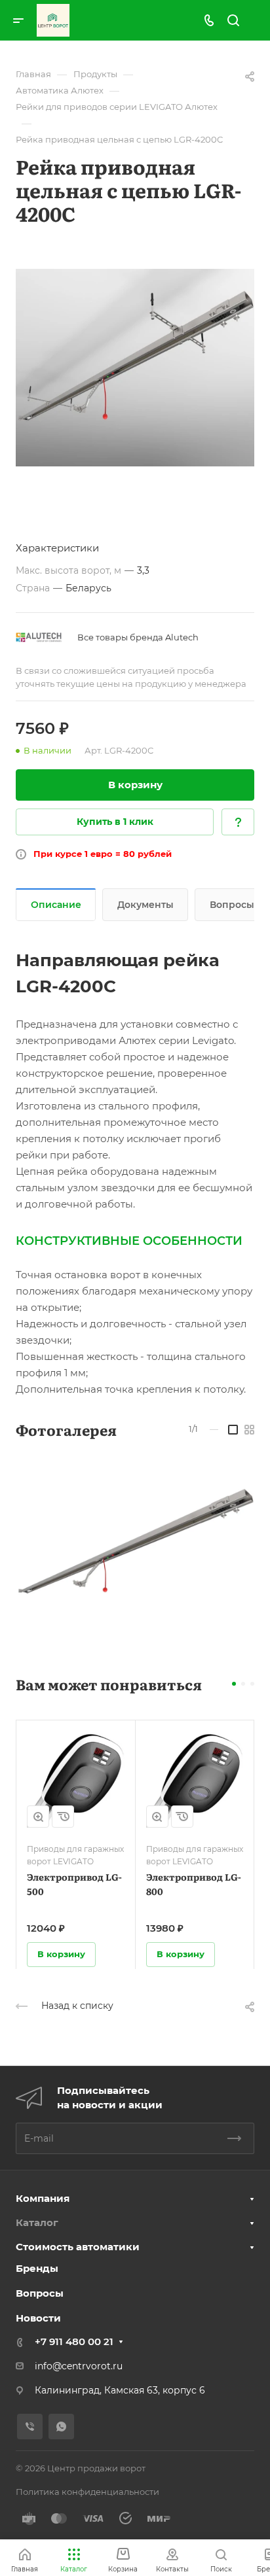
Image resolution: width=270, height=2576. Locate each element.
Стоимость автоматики (78, 2247)
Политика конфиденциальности (87, 2492)
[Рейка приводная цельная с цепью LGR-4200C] (135, 368)
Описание (56, 905)
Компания (43, 2198)
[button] (234, 1684)
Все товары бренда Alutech (138, 637)
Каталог (37, 2222)
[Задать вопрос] (238, 822)
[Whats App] (61, 2427)
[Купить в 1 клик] (63, 1817)
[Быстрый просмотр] (38, 1817)
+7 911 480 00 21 (74, 2341)
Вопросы (40, 2293)
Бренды (37, 2268)
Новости (38, 2318)
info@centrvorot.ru (79, 2366)
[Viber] (30, 2427)
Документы (145, 905)
